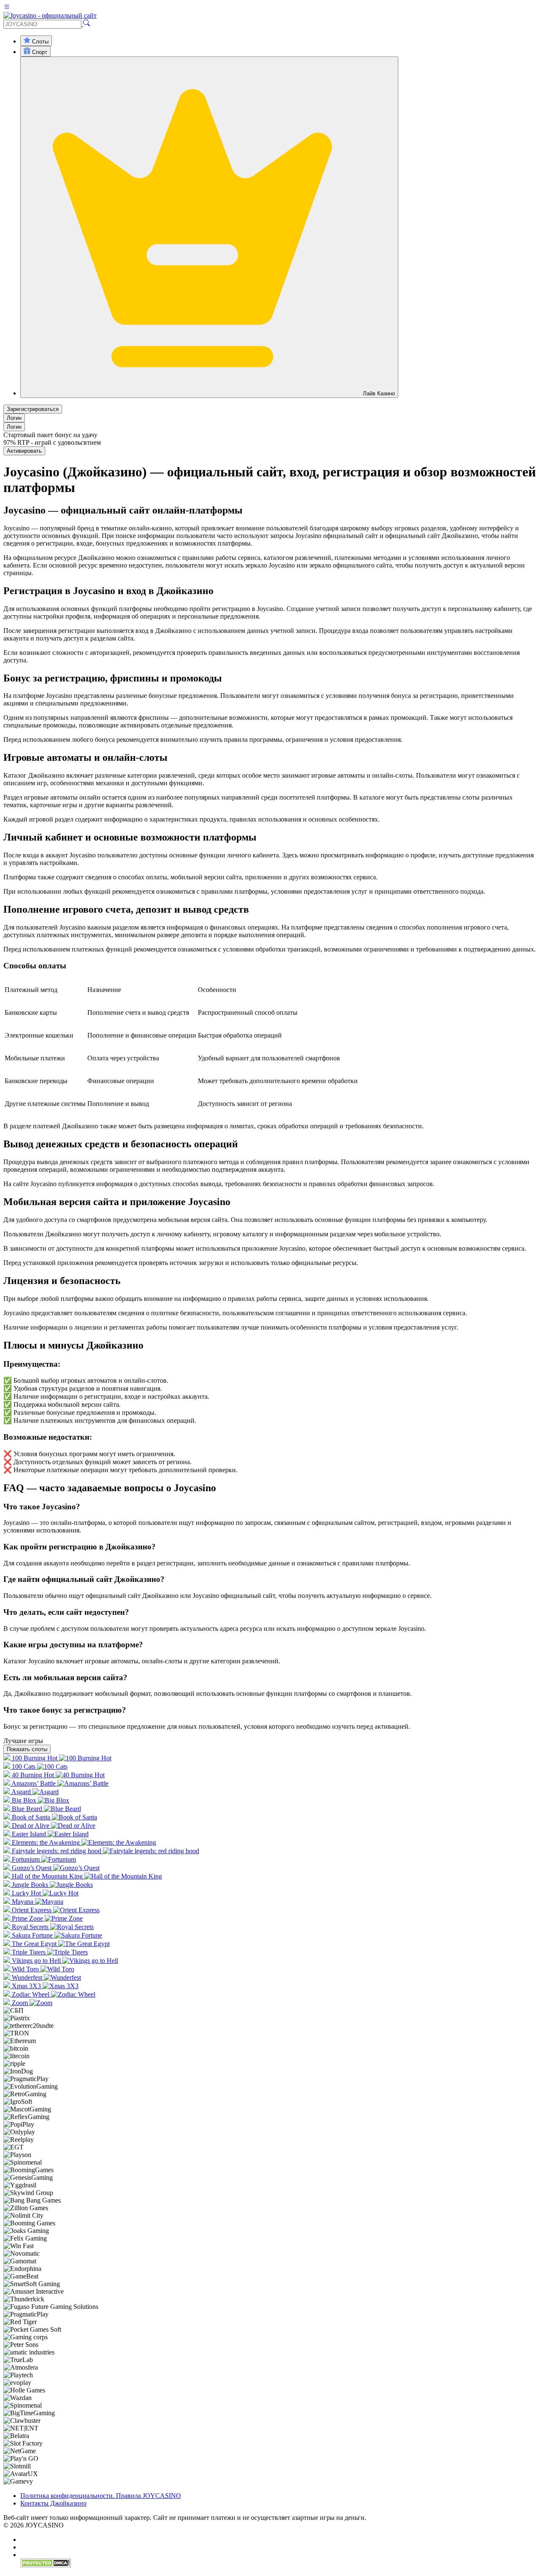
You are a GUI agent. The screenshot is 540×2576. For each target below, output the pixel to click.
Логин (14, 418)
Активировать (24, 451)
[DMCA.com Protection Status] (46, 2565)
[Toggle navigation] (7, 8)
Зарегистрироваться (33, 409)
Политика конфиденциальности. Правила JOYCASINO (101, 2496)
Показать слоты (27, 1749)
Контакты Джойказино (53, 2503)
